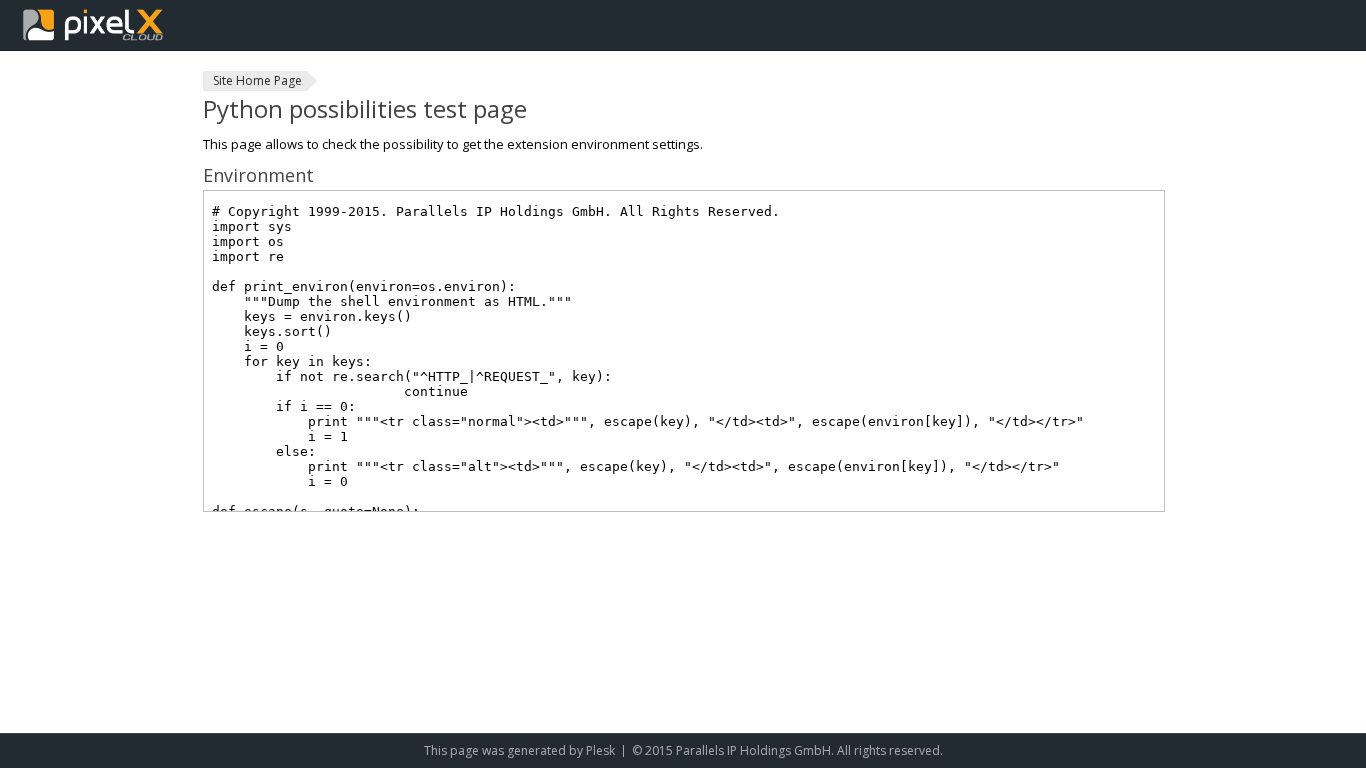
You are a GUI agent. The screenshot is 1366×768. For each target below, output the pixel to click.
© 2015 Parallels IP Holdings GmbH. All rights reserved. (787, 750)
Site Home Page (257, 80)
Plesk (600, 750)
